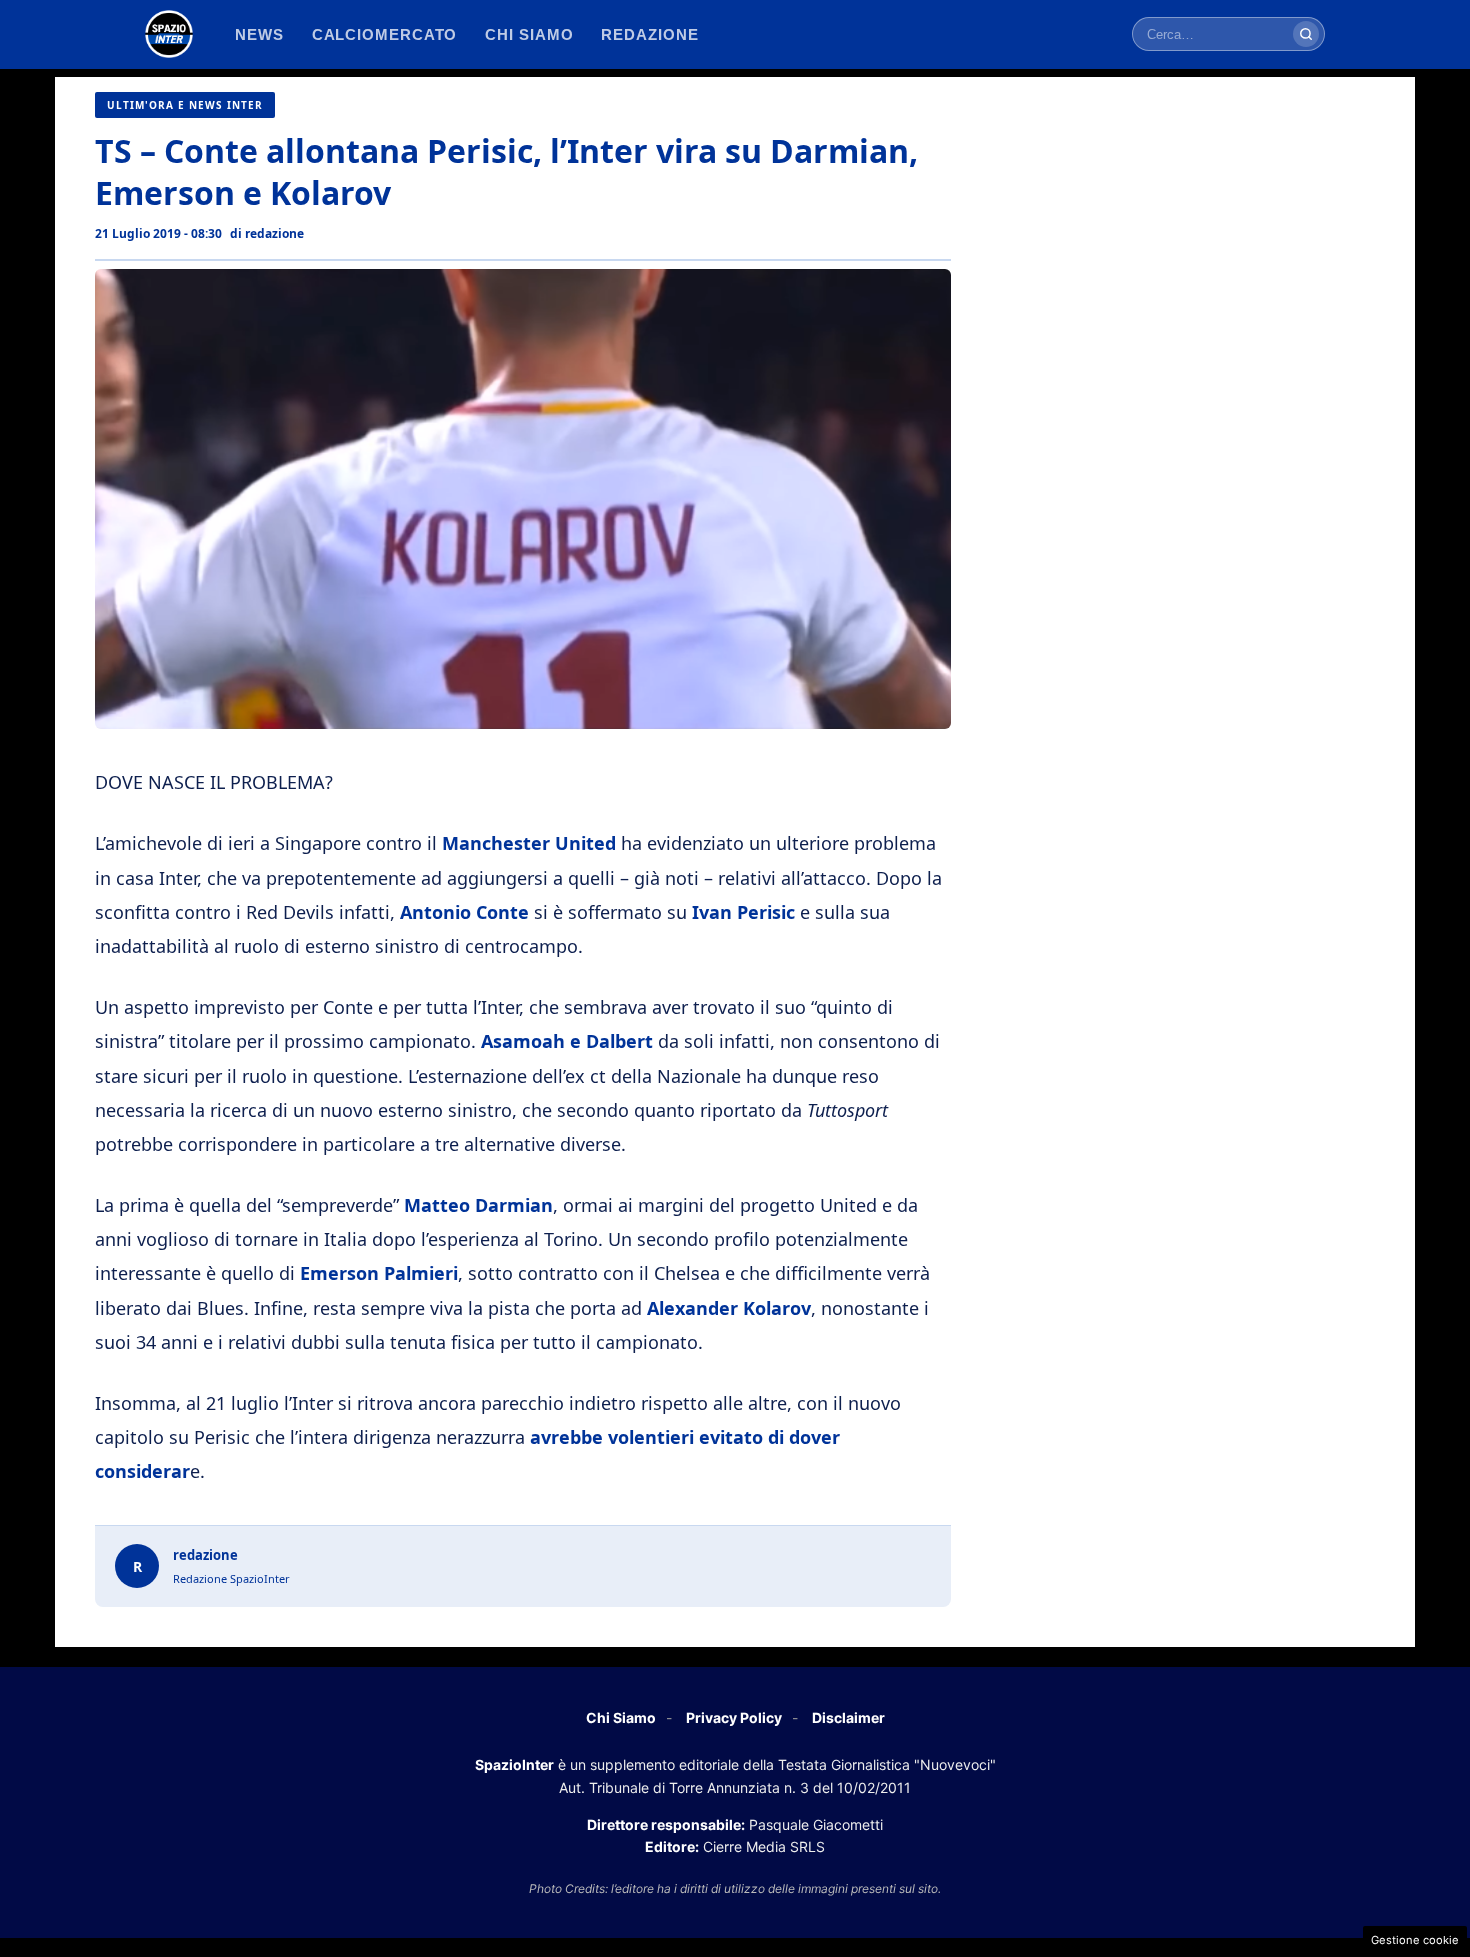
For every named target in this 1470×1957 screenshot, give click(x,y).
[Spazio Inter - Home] (169, 34)
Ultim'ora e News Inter (185, 105)
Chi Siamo (621, 1717)
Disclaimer (848, 1717)
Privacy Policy (734, 1717)
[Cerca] (1306, 34)
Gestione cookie (1415, 1940)
